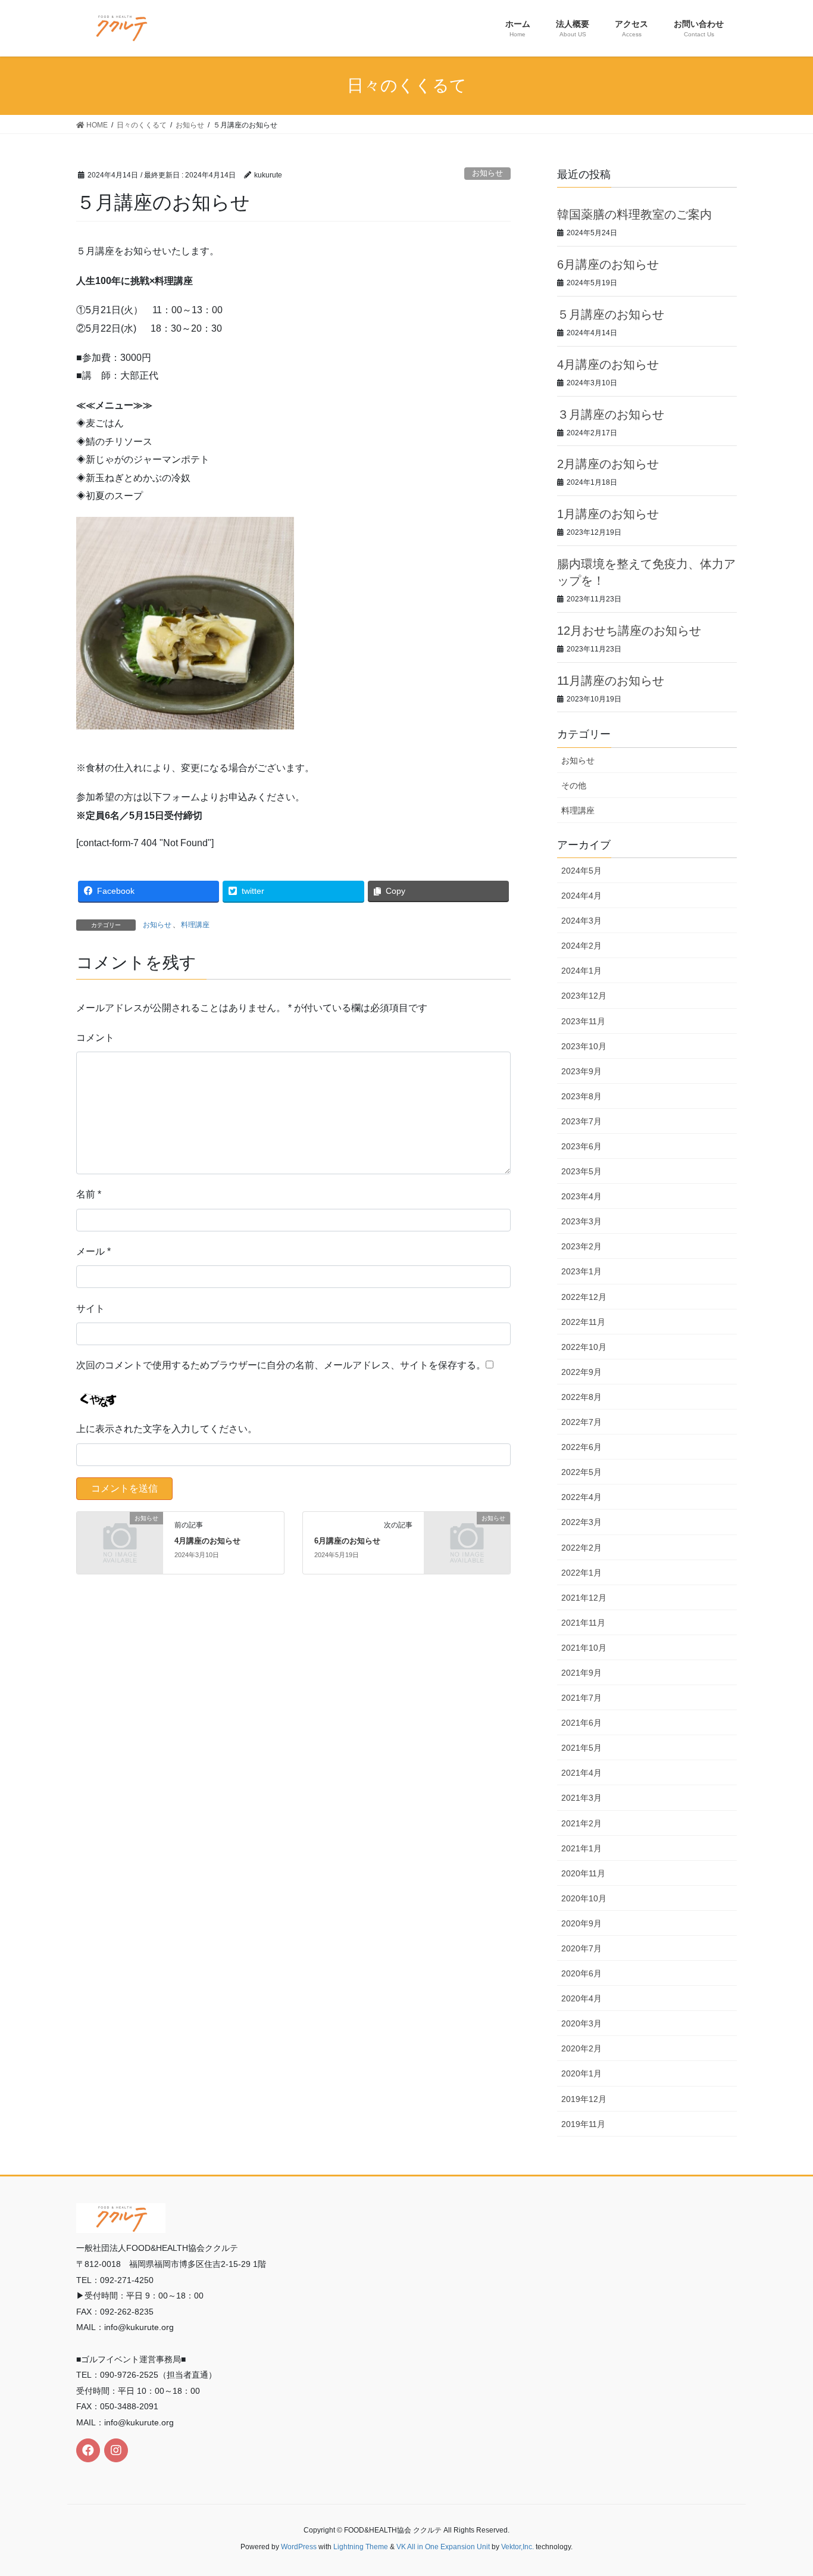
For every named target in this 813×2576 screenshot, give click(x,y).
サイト (90, 1309)
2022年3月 (581, 1522)
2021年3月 (581, 1798)
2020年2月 (581, 2048)
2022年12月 (584, 1297)
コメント (95, 1038)
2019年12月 (584, 2099)
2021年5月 (581, 1748)
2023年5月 (581, 1171)
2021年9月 (581, 1673)
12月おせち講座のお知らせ (629, 631)
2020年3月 (581, 2023)
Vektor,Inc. (517, 2547)
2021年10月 (584, 1648)
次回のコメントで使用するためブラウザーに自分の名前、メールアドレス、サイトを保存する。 (281, 1365)
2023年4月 (581, 1196)
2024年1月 (581, 971)
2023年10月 (584, 1046)
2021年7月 (581, 1698)
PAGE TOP (783, 2488)
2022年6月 (581, 1447)
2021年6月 (581, 1723)
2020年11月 (583, 1873)
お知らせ (487, 173)
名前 (89, 1194)
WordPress (299, 2547)
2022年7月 (581, 1422)
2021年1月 (581, 1848)
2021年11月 (583, 1623)
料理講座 (195, 925)
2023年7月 (581, 1121)
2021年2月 (581, 1823)
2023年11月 (583, 1021)
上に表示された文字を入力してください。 (167, 1429)
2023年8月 (581, 1096)
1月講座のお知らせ (608, 514)
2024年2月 (581, 946)
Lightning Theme (361, 2547)
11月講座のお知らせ (611, 681)
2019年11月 (583, 2124)
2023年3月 (581, 1221)
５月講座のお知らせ (611, 314)
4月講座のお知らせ (207, 1541)
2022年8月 (581, 1397)
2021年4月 (581, 1773)
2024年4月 (581, 896)
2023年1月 (581, 1271)
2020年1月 (581, 2073)
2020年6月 (581, 1973)
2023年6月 (581, 1146)
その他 (574, 785)
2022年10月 (584, 1347)
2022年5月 (581, 1472)
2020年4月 (581, 1998)
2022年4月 (581, 1497)
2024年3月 (581, 921)
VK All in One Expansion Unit (443, 2547)
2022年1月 (581, 1573)
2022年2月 (581, 1548)
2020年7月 (581, 1948)
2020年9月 (581, 1923)
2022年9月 (581, 1372)
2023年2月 (581, 1246)
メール (93, 1251)
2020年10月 (584, 1898)
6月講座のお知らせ (347, 1541)
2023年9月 (581, 1071)
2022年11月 (583, 1322)
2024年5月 (581, 871)
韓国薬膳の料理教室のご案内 (634, 214)
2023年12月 (584, 996)
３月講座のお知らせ (611, 414)
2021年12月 (584, 1598)
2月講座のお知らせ (608, 464)
